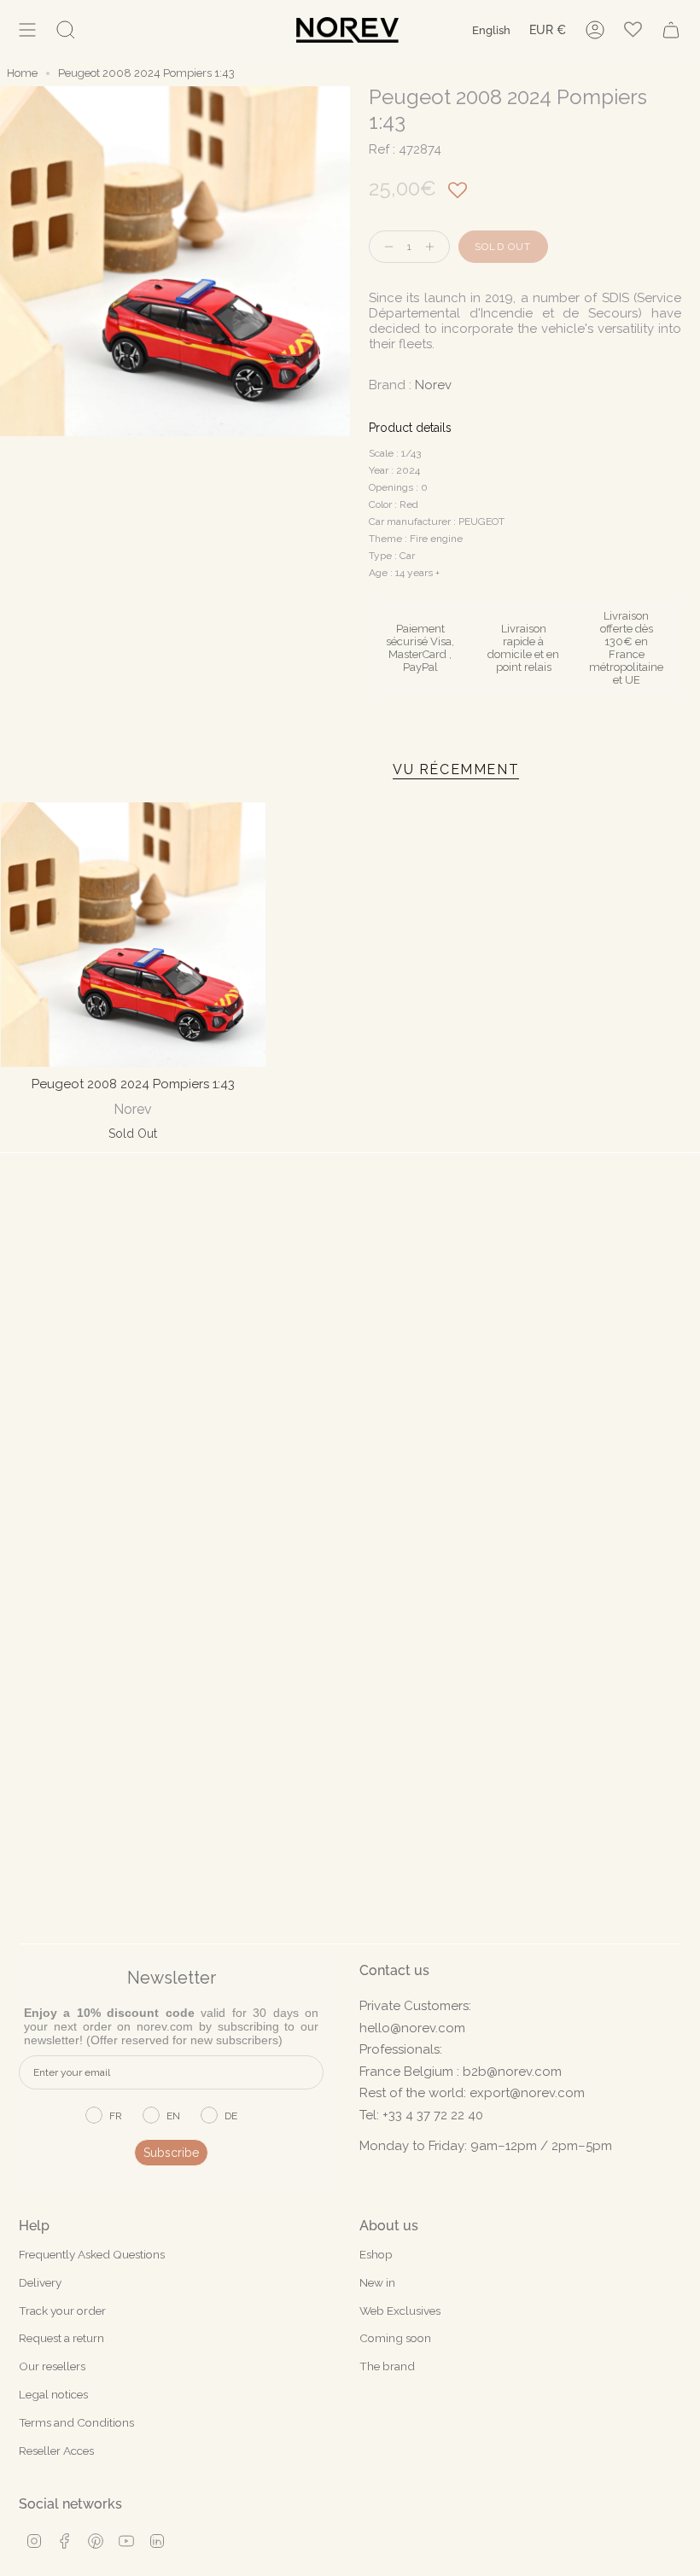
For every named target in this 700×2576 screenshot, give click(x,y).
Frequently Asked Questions (92, 2254)
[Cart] (671, 30)
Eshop (376, 2254)
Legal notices (53, 2394)
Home (22, 73)
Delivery (40, 2282)
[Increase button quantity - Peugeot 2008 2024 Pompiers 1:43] (434, 247)
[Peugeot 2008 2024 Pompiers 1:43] (133, 935)
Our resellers (52, 2366)
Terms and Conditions (76, 2422)
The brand (387, 2366)
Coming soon (395, 2338)
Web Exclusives (400, 2311)
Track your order (62, 2311)
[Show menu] (27, 30)
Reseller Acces (56, 2451)
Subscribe (171, 2153)
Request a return (61, 2338)
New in (377, 2282)
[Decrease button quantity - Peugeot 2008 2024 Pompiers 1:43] (385, 247)
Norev (433, 385)
